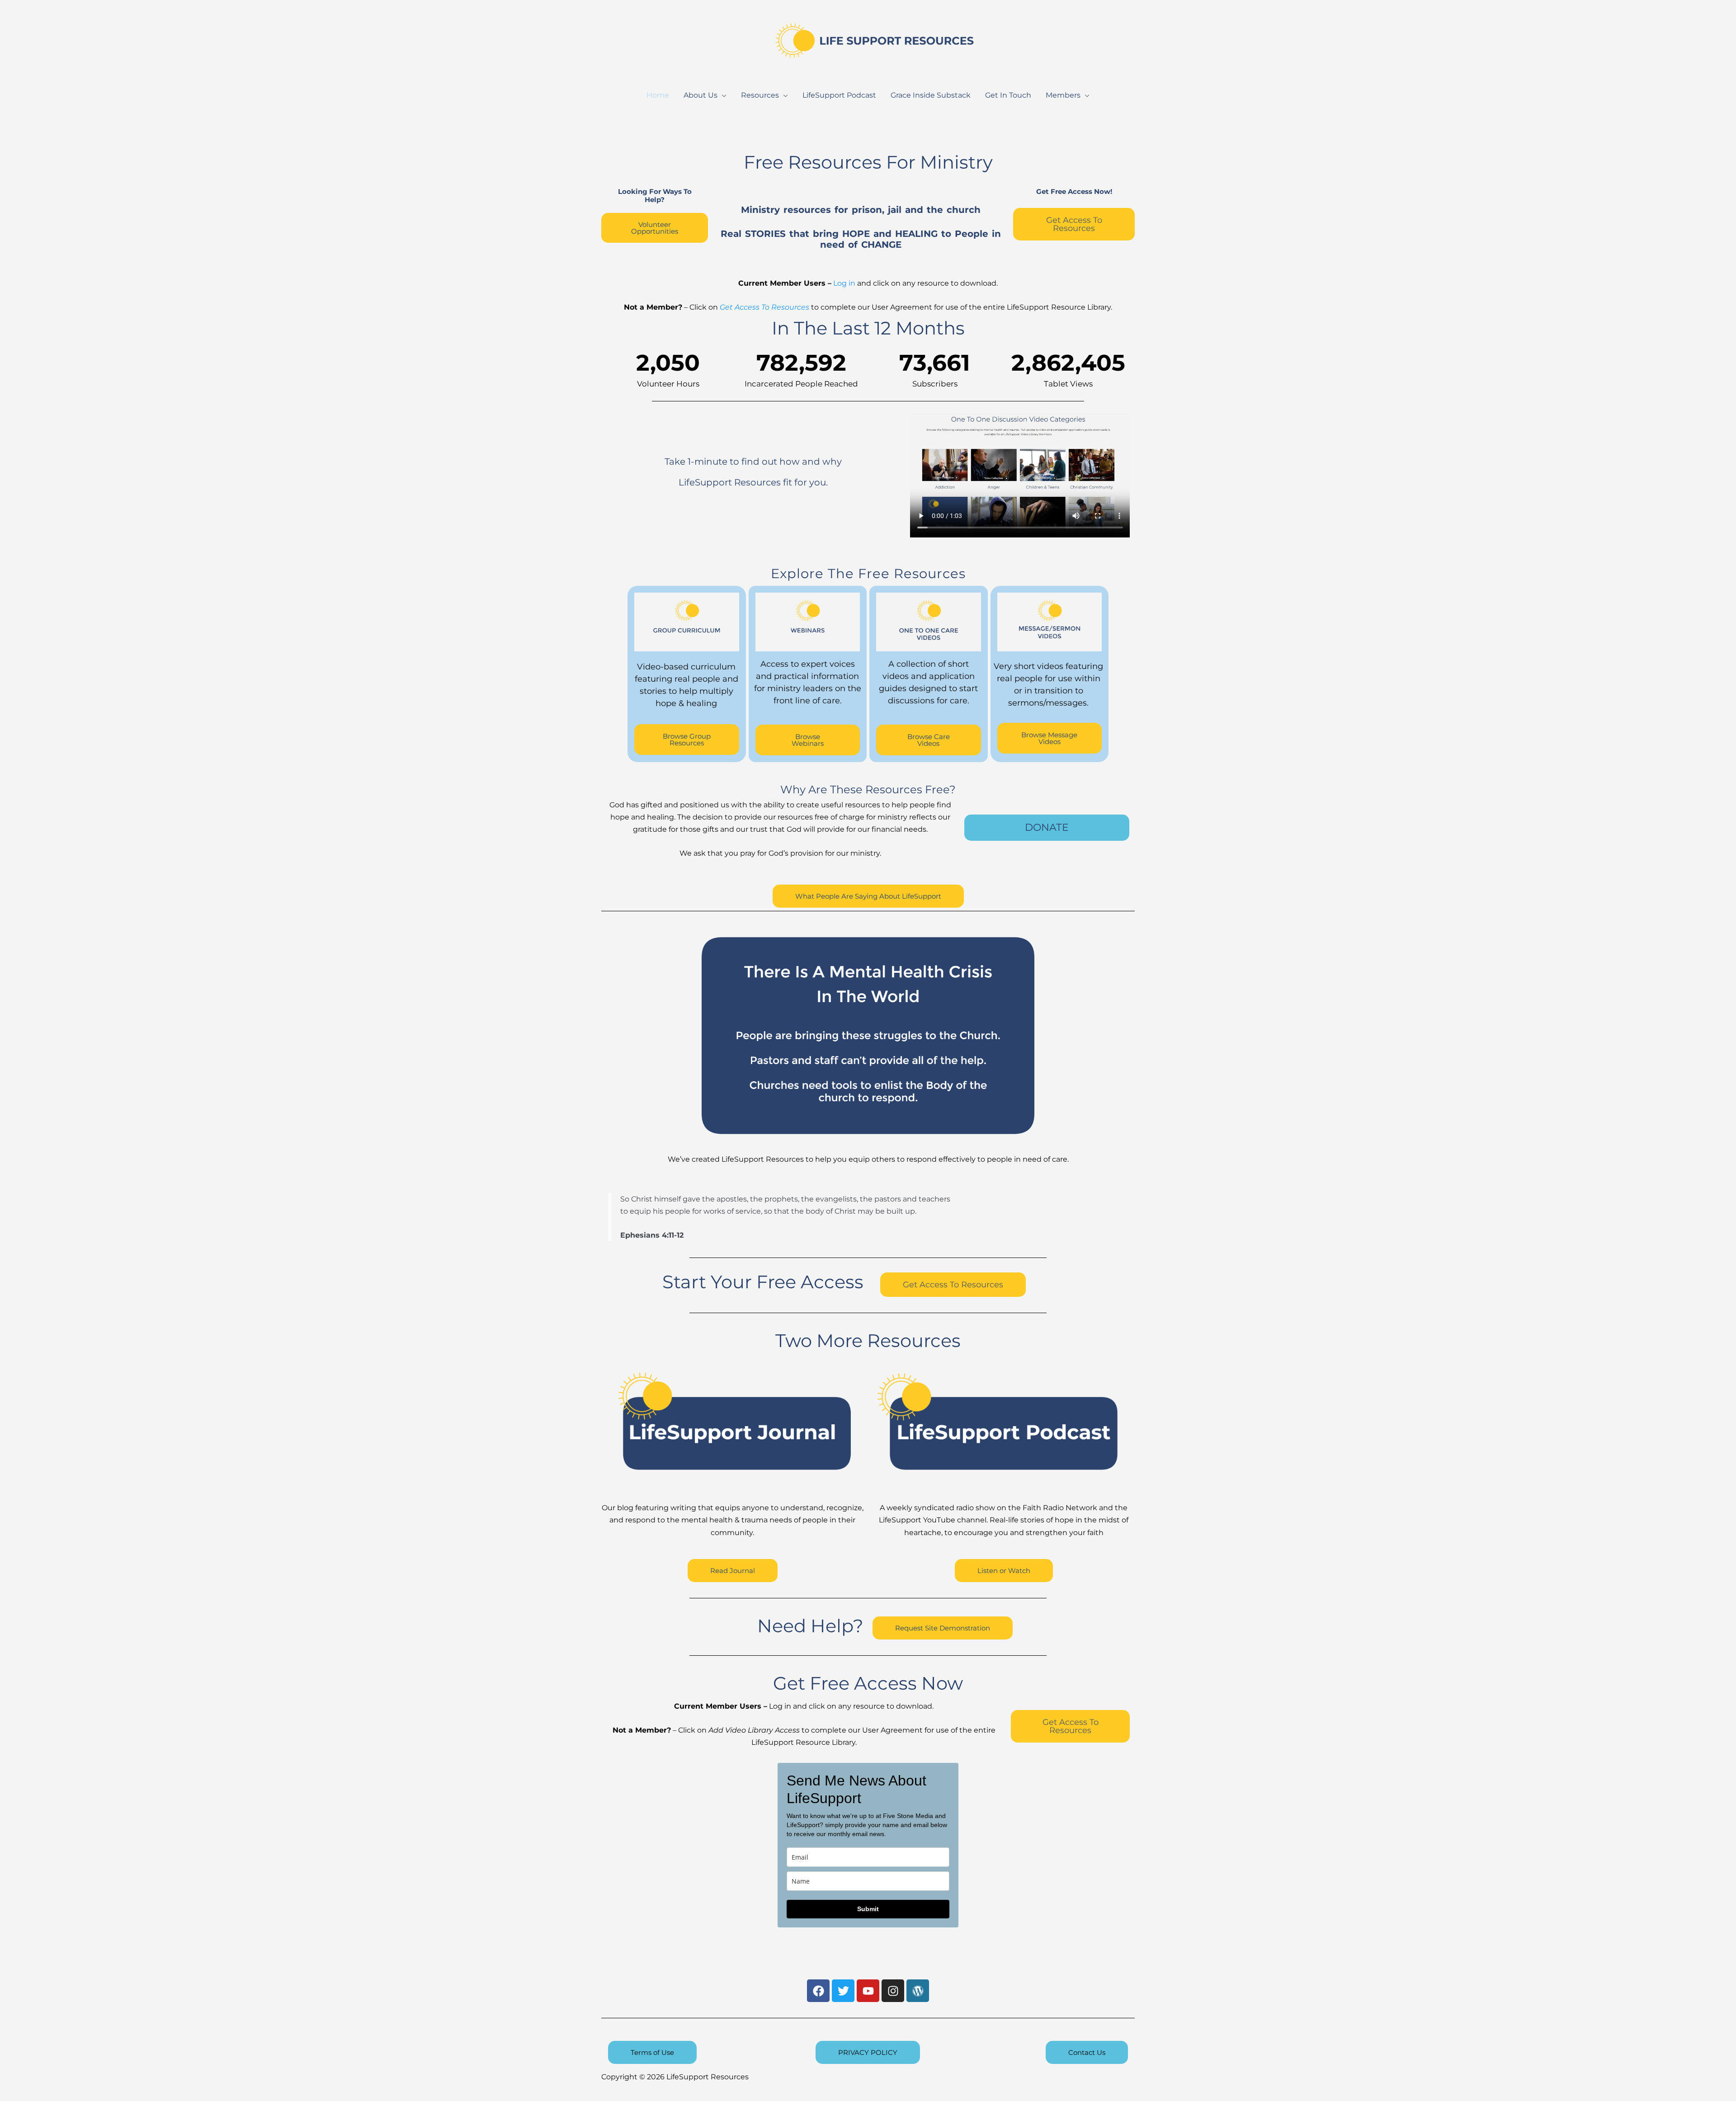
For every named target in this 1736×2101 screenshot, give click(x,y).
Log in (844, 283)
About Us (701, 95)
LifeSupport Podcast (839, 95)
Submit (868, 1909)
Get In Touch (1008, 95)
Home (658, 95)
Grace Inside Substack (931, 95)
